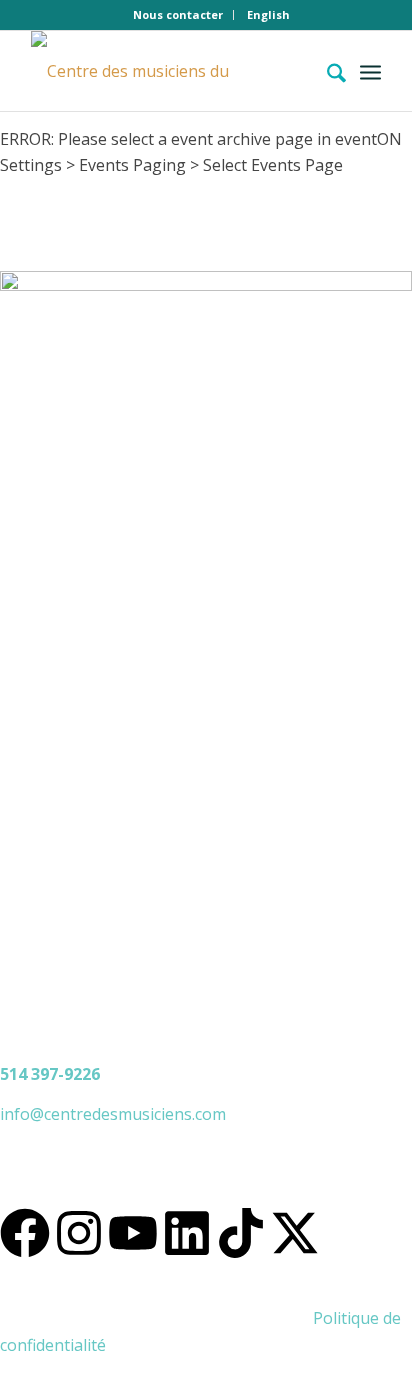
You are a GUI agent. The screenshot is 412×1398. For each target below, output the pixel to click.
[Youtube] (133, 1233)
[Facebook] (25, 1233)
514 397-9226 (50, 1074)
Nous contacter (178, 14)
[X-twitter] (295, 1233)
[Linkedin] (187, 1233)
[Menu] (370, 71)
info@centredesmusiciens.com (113, 1114)
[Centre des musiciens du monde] (171, 71)
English (268, 14)
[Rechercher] (326, 71)
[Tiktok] (241, 1233)
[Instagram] (79, 1233)
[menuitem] (178, 15)
